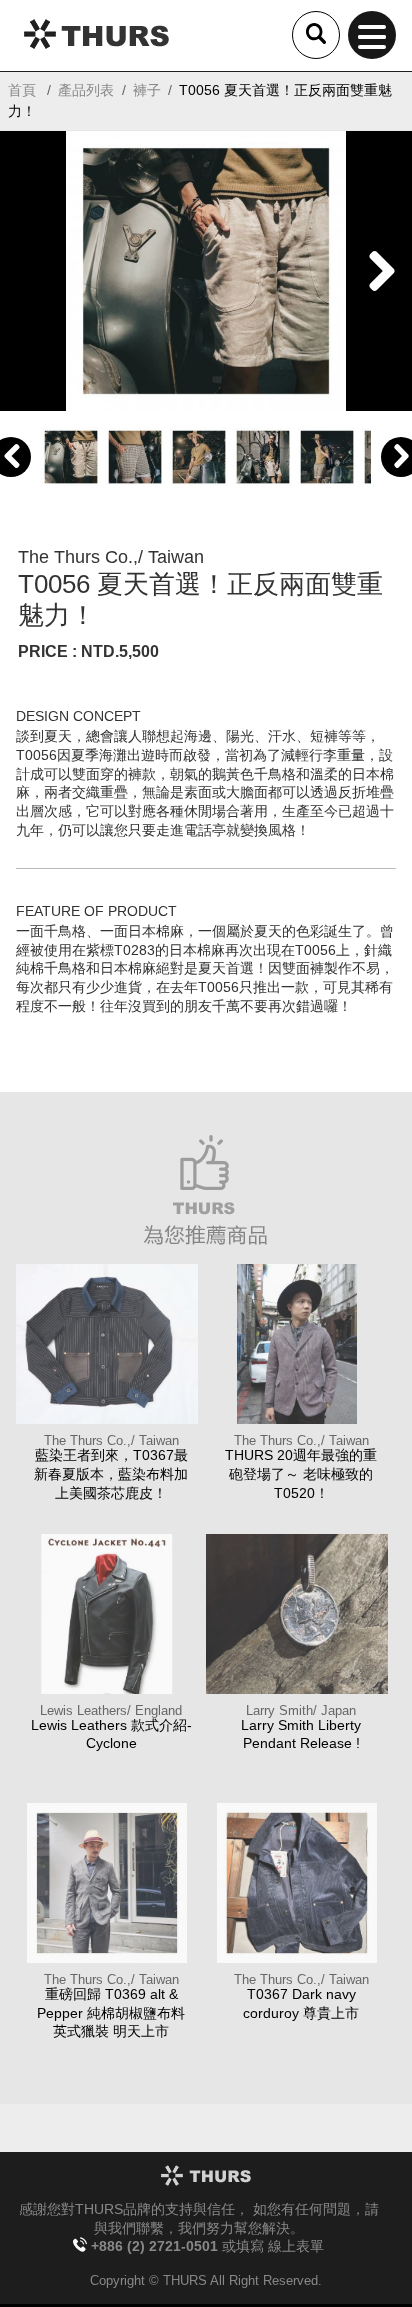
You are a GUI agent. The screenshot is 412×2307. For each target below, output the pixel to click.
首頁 (22, 90)
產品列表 (86, 90)
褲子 (147, 90)
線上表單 (296, 2247)
